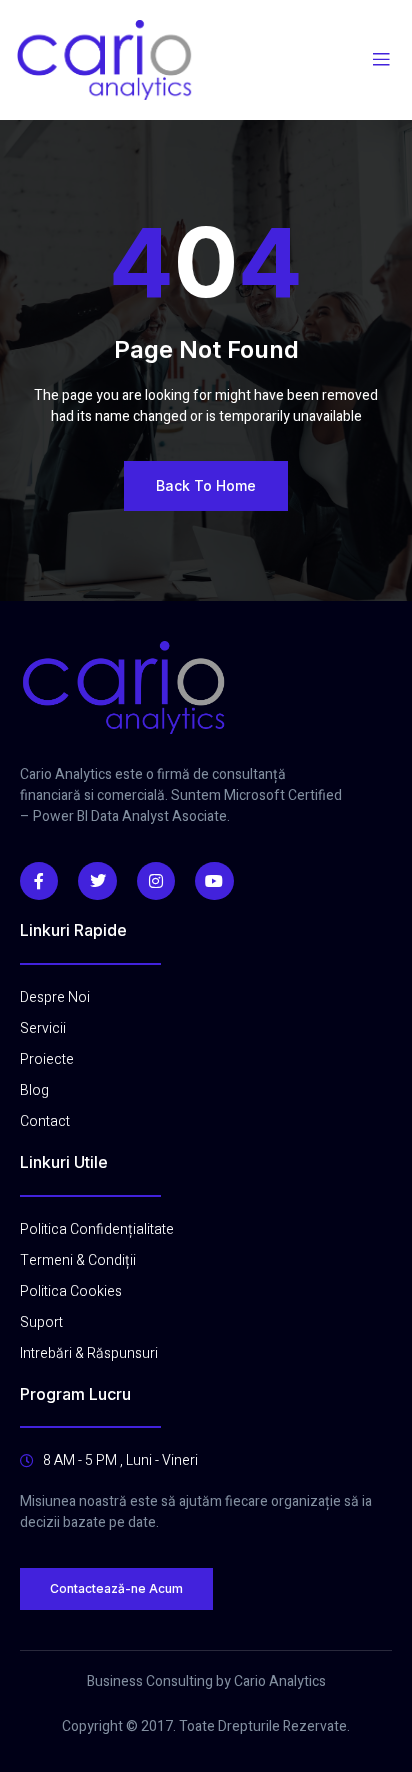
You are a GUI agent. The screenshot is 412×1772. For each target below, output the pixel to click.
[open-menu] (381, 60)
